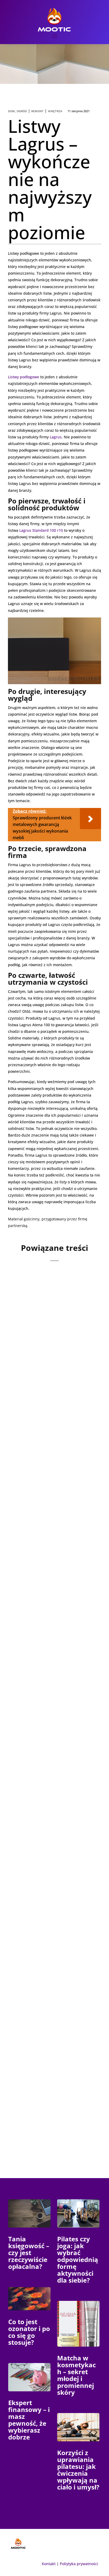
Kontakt (49, 2564)
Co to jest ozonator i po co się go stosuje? (29, 2332)
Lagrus (56, 437)
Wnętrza (55, 111)
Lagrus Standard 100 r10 (41, 530)
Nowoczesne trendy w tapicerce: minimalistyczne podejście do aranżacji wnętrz (48, 2082)
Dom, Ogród (17, 111)
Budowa (44, 1792)
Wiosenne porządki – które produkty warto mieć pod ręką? (48, 1340)
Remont (37, 111)
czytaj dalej (28, 1388)
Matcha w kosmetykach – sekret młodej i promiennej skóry (76, 2375)
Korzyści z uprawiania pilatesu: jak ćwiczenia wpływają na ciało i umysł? (78, 2470)
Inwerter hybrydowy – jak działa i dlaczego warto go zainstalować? (53, 1622)
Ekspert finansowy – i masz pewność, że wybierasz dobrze (29, 2420)
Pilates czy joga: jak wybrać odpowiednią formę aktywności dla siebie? (78, 2259)
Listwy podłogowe (24, 377)
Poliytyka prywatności (79, 2564)
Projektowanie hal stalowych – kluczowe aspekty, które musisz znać (48, 1774)
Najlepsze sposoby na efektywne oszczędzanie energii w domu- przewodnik (51, 1930)
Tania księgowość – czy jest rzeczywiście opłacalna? (29, 2253)
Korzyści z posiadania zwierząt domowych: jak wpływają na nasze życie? (53, 1481)
